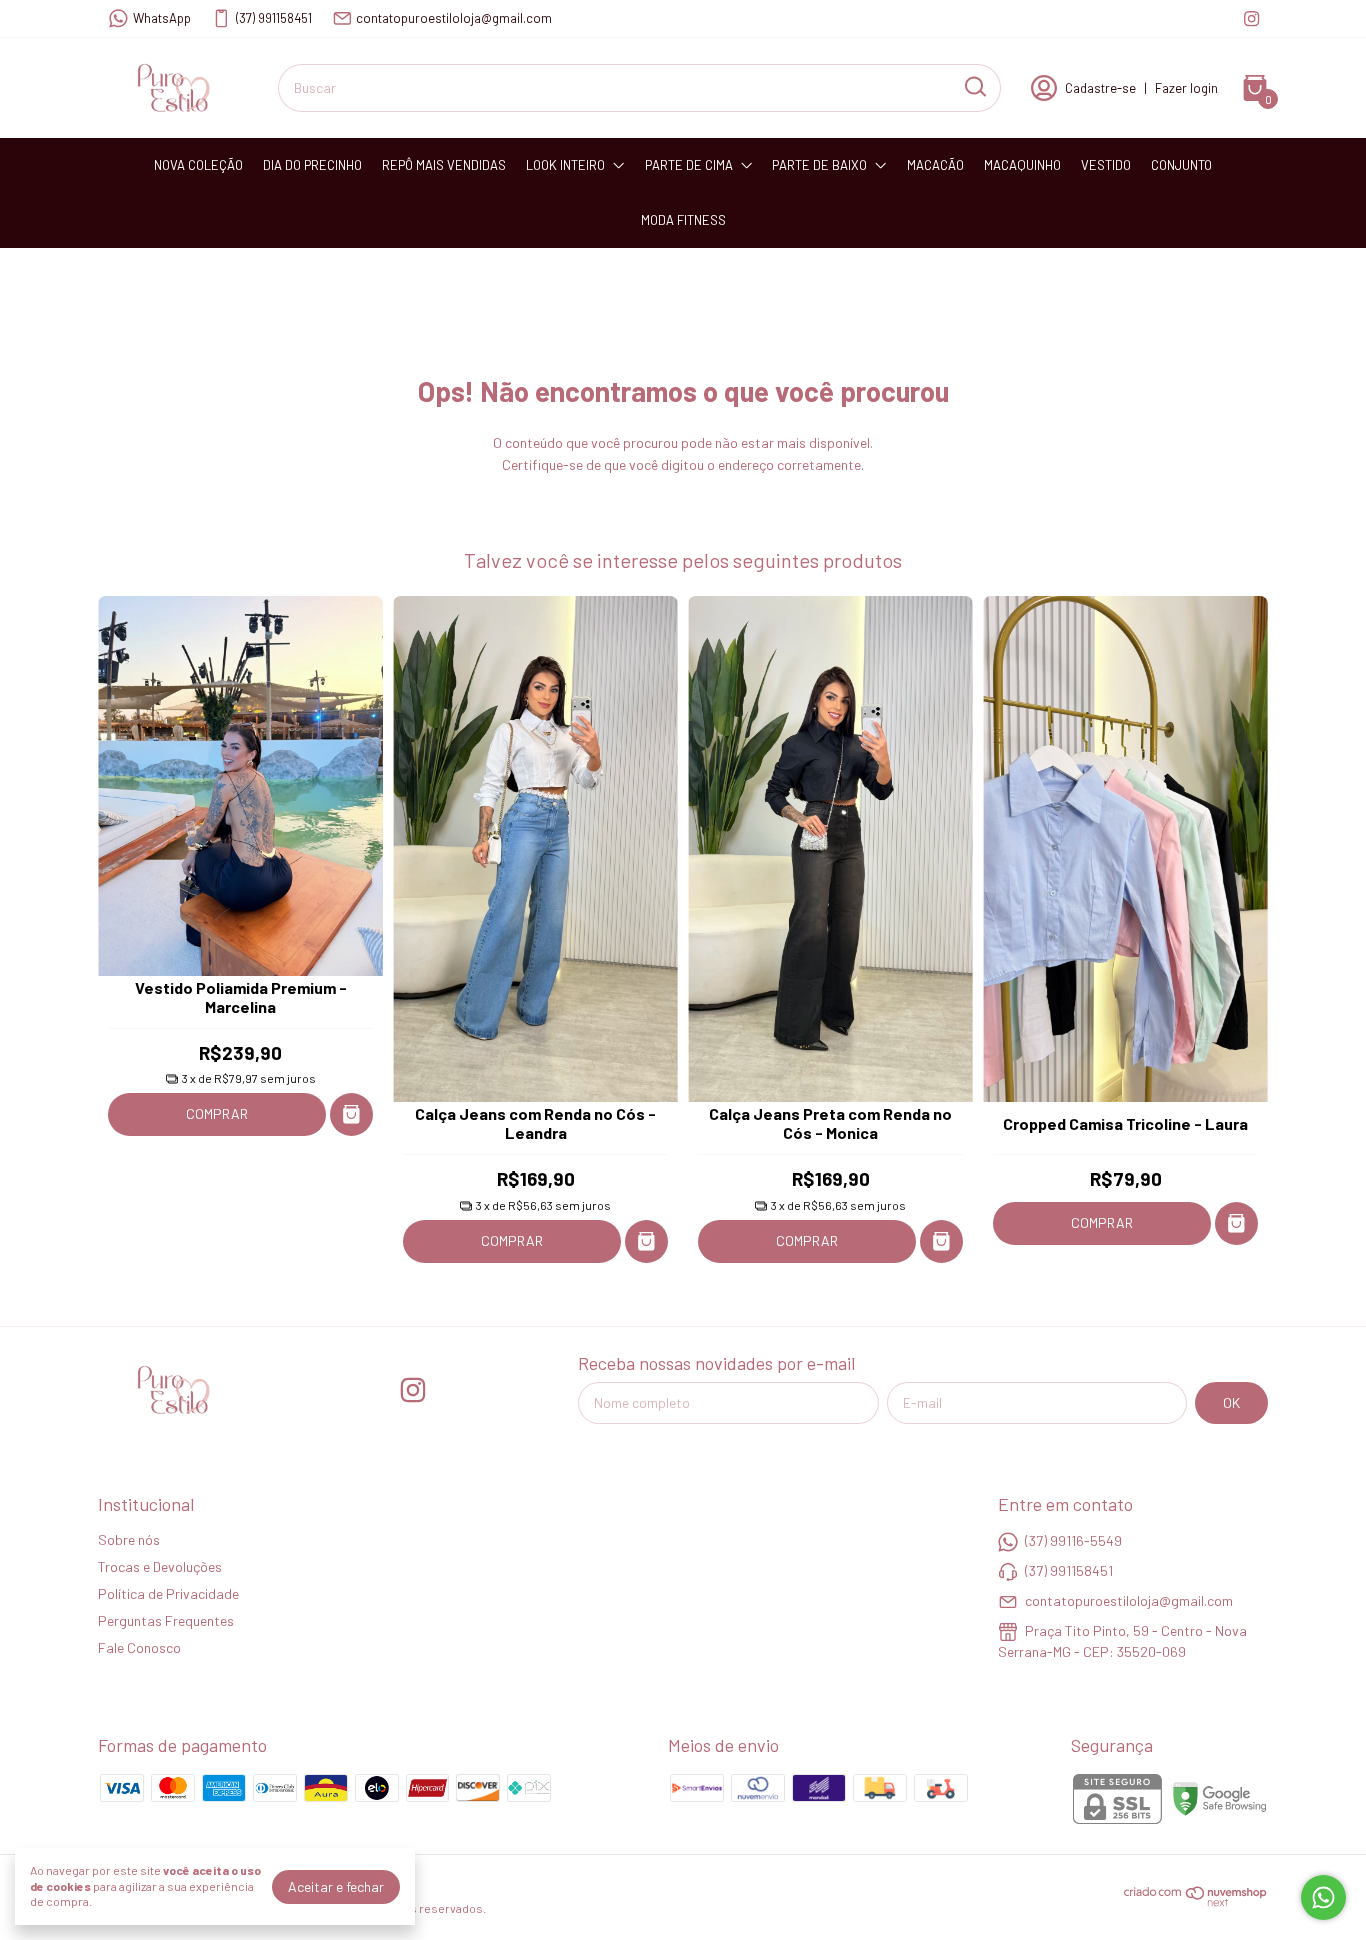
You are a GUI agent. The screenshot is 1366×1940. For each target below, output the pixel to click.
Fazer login (1186, 88)
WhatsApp (162, 18)
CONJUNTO (1181, 165)
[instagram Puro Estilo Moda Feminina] (1251, 18)
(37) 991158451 (274, 18)
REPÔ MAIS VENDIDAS (444, 165)
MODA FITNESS (683, 220)
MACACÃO (935, 165)
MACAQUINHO (1022, 165)
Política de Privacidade (168, 1593)
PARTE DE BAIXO (819, 165)
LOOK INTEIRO (565, 165)
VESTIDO (1106, 165)
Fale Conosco (139, 1647)
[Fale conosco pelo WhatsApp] (1323, 1897)
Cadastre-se (1100, 88)
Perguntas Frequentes (166, 1620)
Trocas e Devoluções (160, 1566)
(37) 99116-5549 (1073, 1540)
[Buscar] (974, 87)
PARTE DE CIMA (689, 165)
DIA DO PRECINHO (312, 165)
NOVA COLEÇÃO (198, 165)
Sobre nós (129, 1539)
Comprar (217, 1113)
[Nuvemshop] (1196, 1901)
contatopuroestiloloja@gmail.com (454, 18)
